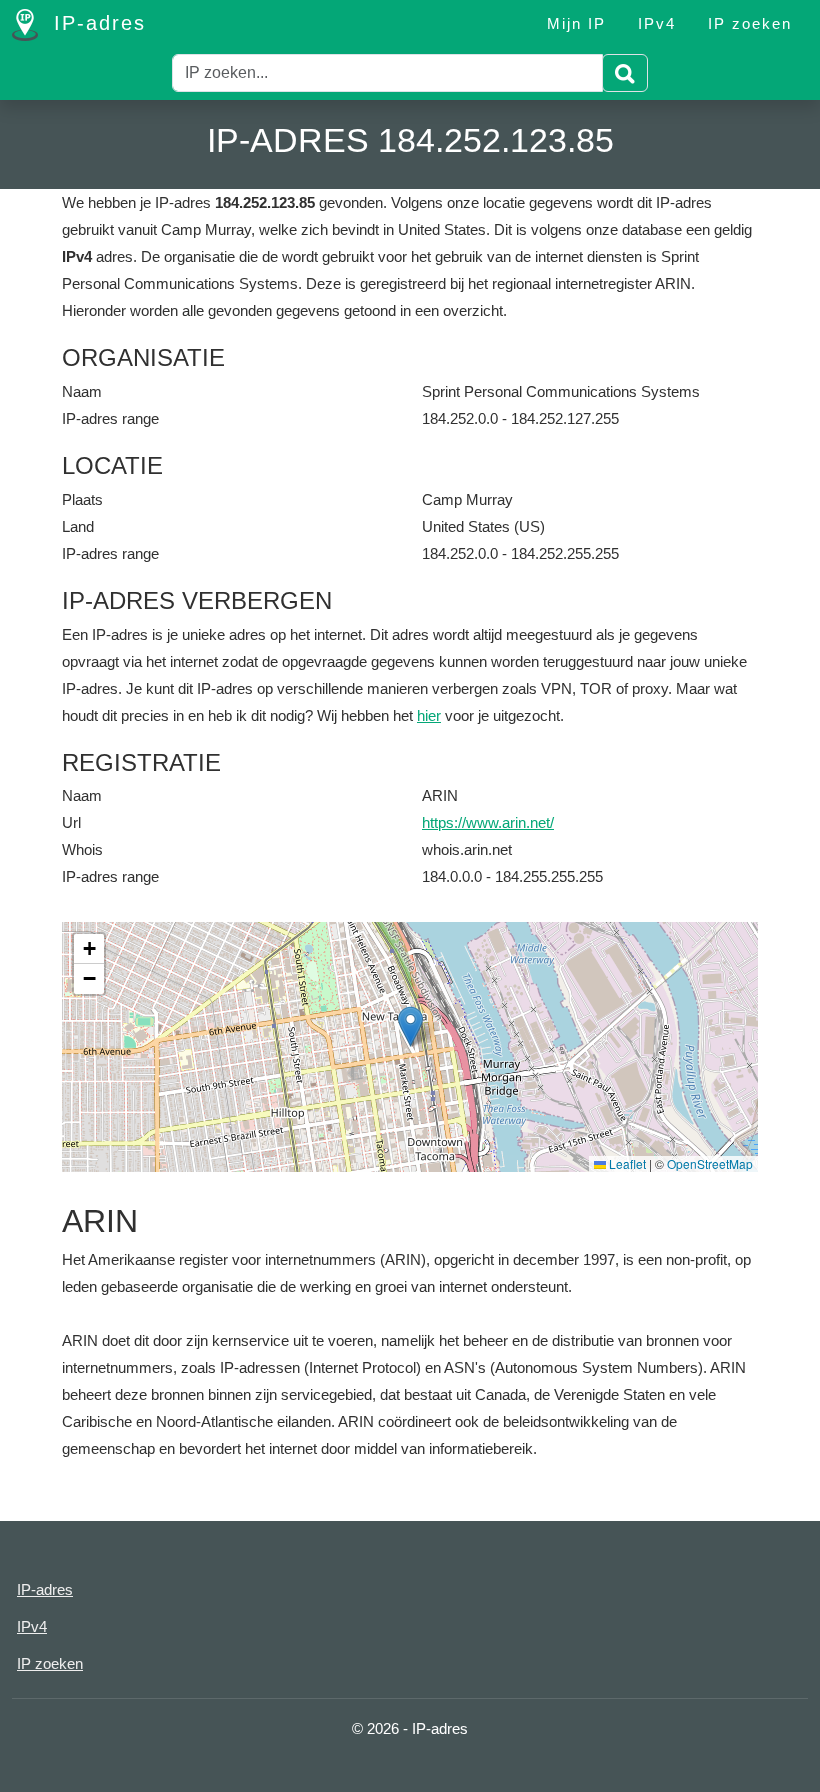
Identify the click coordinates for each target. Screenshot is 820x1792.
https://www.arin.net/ (488, 822)
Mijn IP (576, 23)
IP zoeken (750, 23)
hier (429, 715)
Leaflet (626, 1163)
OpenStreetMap (710, 1163)
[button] (410, 1026)
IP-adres (96, 23)
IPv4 (657, 23)
